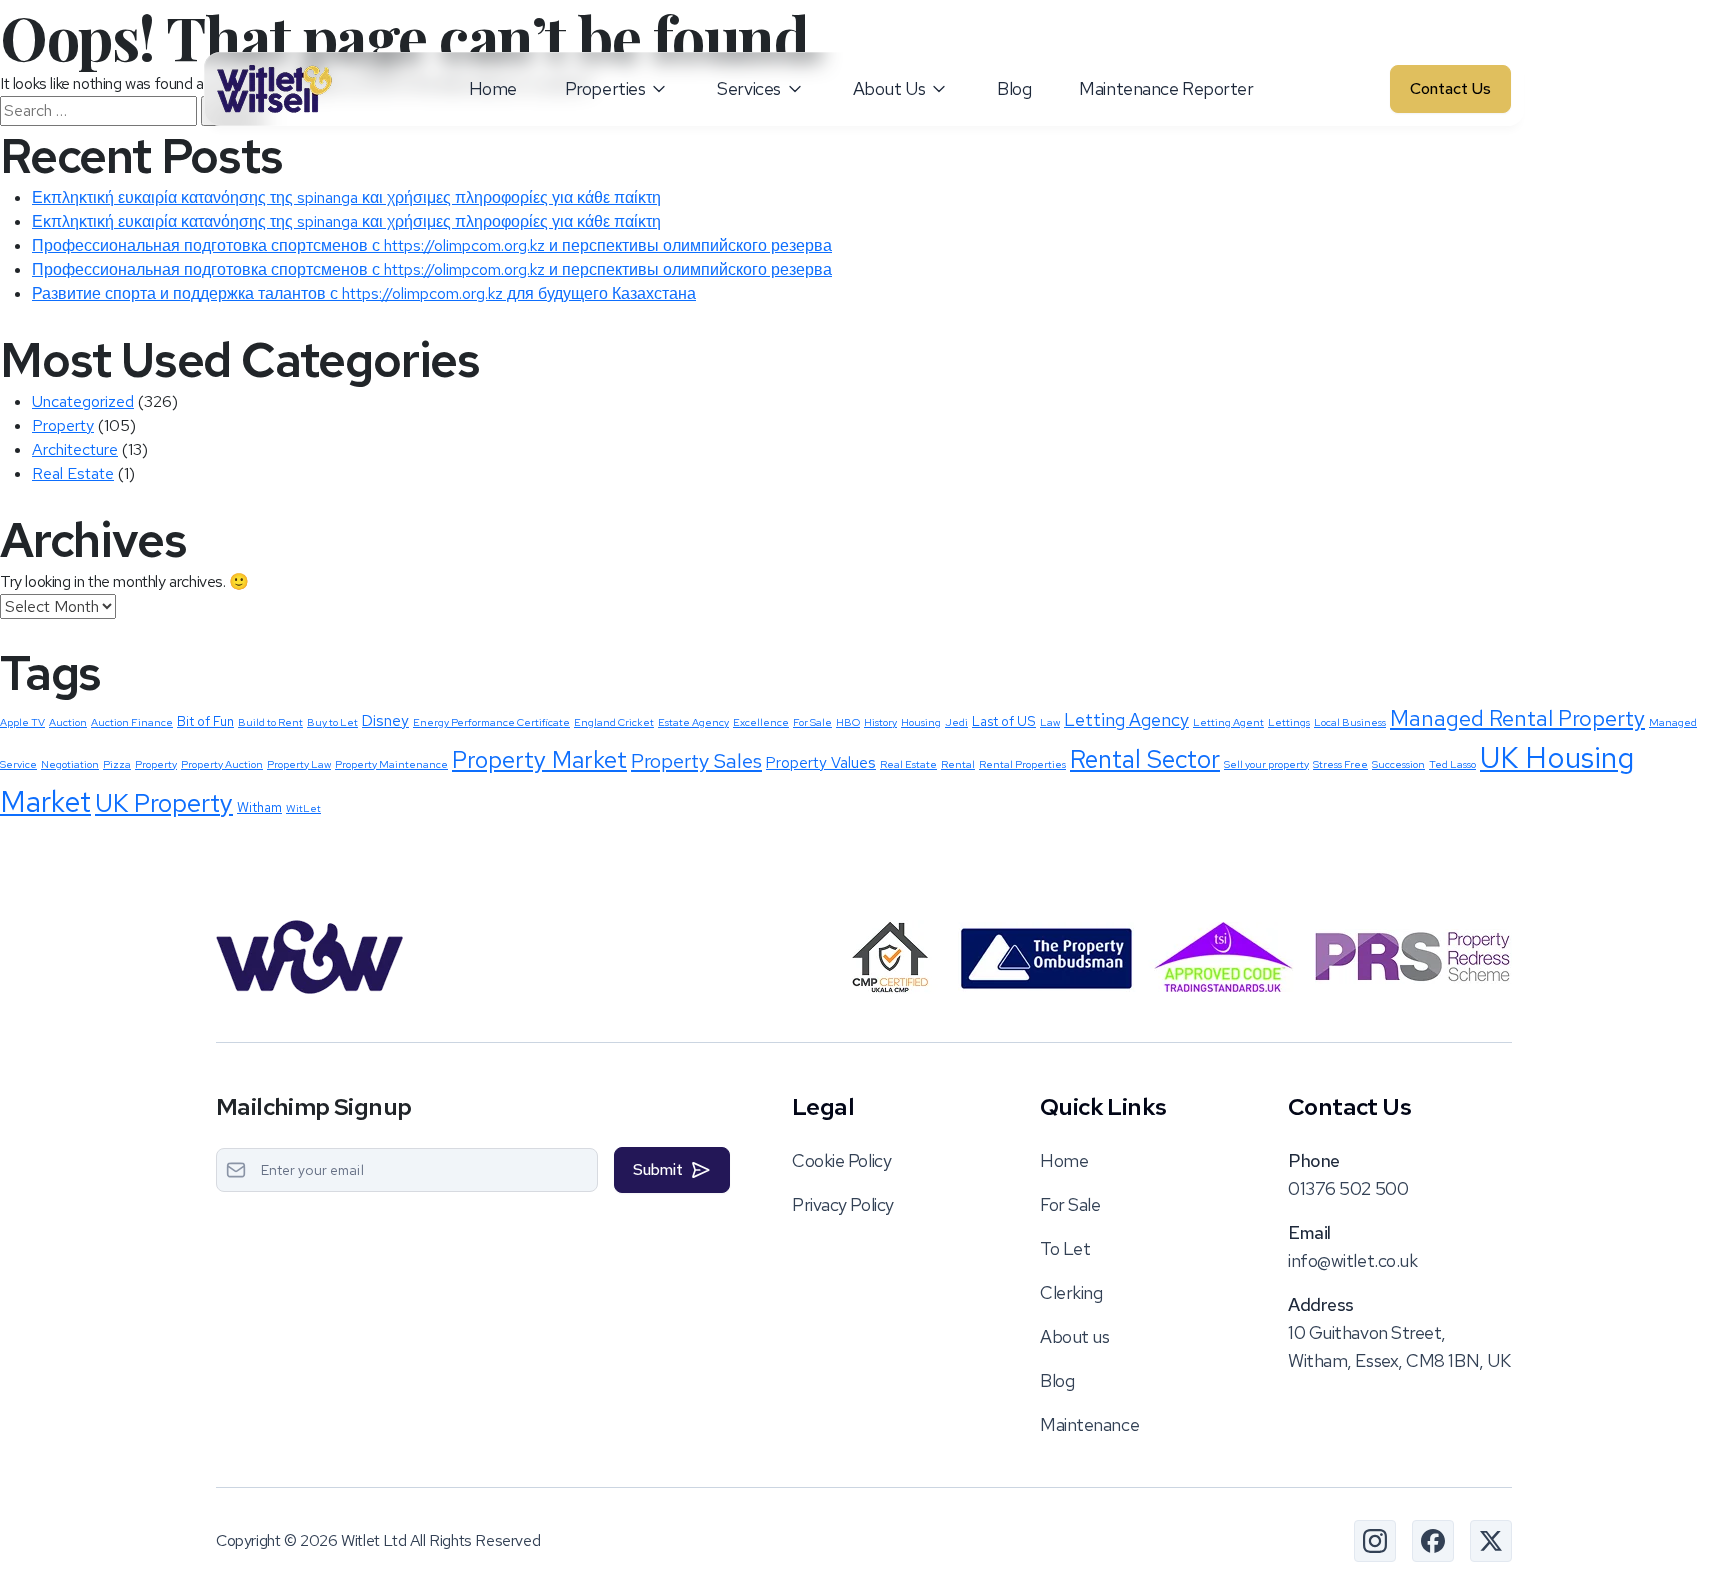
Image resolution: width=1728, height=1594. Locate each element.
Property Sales (696, 760)
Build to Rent (270, 722)
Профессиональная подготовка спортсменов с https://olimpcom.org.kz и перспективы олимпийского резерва (432, 245)
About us (1074, 1336)
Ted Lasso (1452, 764)
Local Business (1350, 722)
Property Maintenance (391, 764)
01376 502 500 (1348, 1188)
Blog (1014, 88)
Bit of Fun (205, 721)
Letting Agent (1228, 722)
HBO (848, 722)
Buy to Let (332, 722)
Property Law (299, 764)
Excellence (761, 722)
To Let (1065, 1248)
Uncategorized (83, 401)
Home (493, 88)
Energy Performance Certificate (491, 722)
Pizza (117, 764)
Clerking (1071, 1292)
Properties (605, 88)
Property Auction (222, 764)
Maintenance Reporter (1166, 88)
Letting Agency (1126, 719)
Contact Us (1450, 88)
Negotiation (70, 764)
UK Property (164, 803)
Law (1050, 722)
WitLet (303, 808)
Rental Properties (1022, 764)
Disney (385, 721)
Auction (68, 722)
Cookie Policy (841, 1160)
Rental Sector (1145, 759)
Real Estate (73, 473)
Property (63, 425)
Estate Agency (693, 722)
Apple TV (22, 722)
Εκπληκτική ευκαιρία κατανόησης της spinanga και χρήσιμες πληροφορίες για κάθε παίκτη (346, 197)
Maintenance (1089, 1424)
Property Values (821, 763)
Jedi (956, 722)
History (880, 722)
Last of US (1004, 721)
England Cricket (614, 722)
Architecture (75, 449)
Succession (1398, 764)
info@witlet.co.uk (1352, 1260)
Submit (658, 1169)
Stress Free (1340, 764)
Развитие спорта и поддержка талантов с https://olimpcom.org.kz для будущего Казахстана (364, 293)
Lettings (1289, 722)
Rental (958, 764)
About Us (889, 88)
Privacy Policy (843, 1204)
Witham (259, 807)
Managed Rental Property (1517, 718)
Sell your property (1266, 764)
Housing (921, 722)
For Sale (812, 722)
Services (748, 88)
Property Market (539, 759)
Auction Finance (132, 722)
